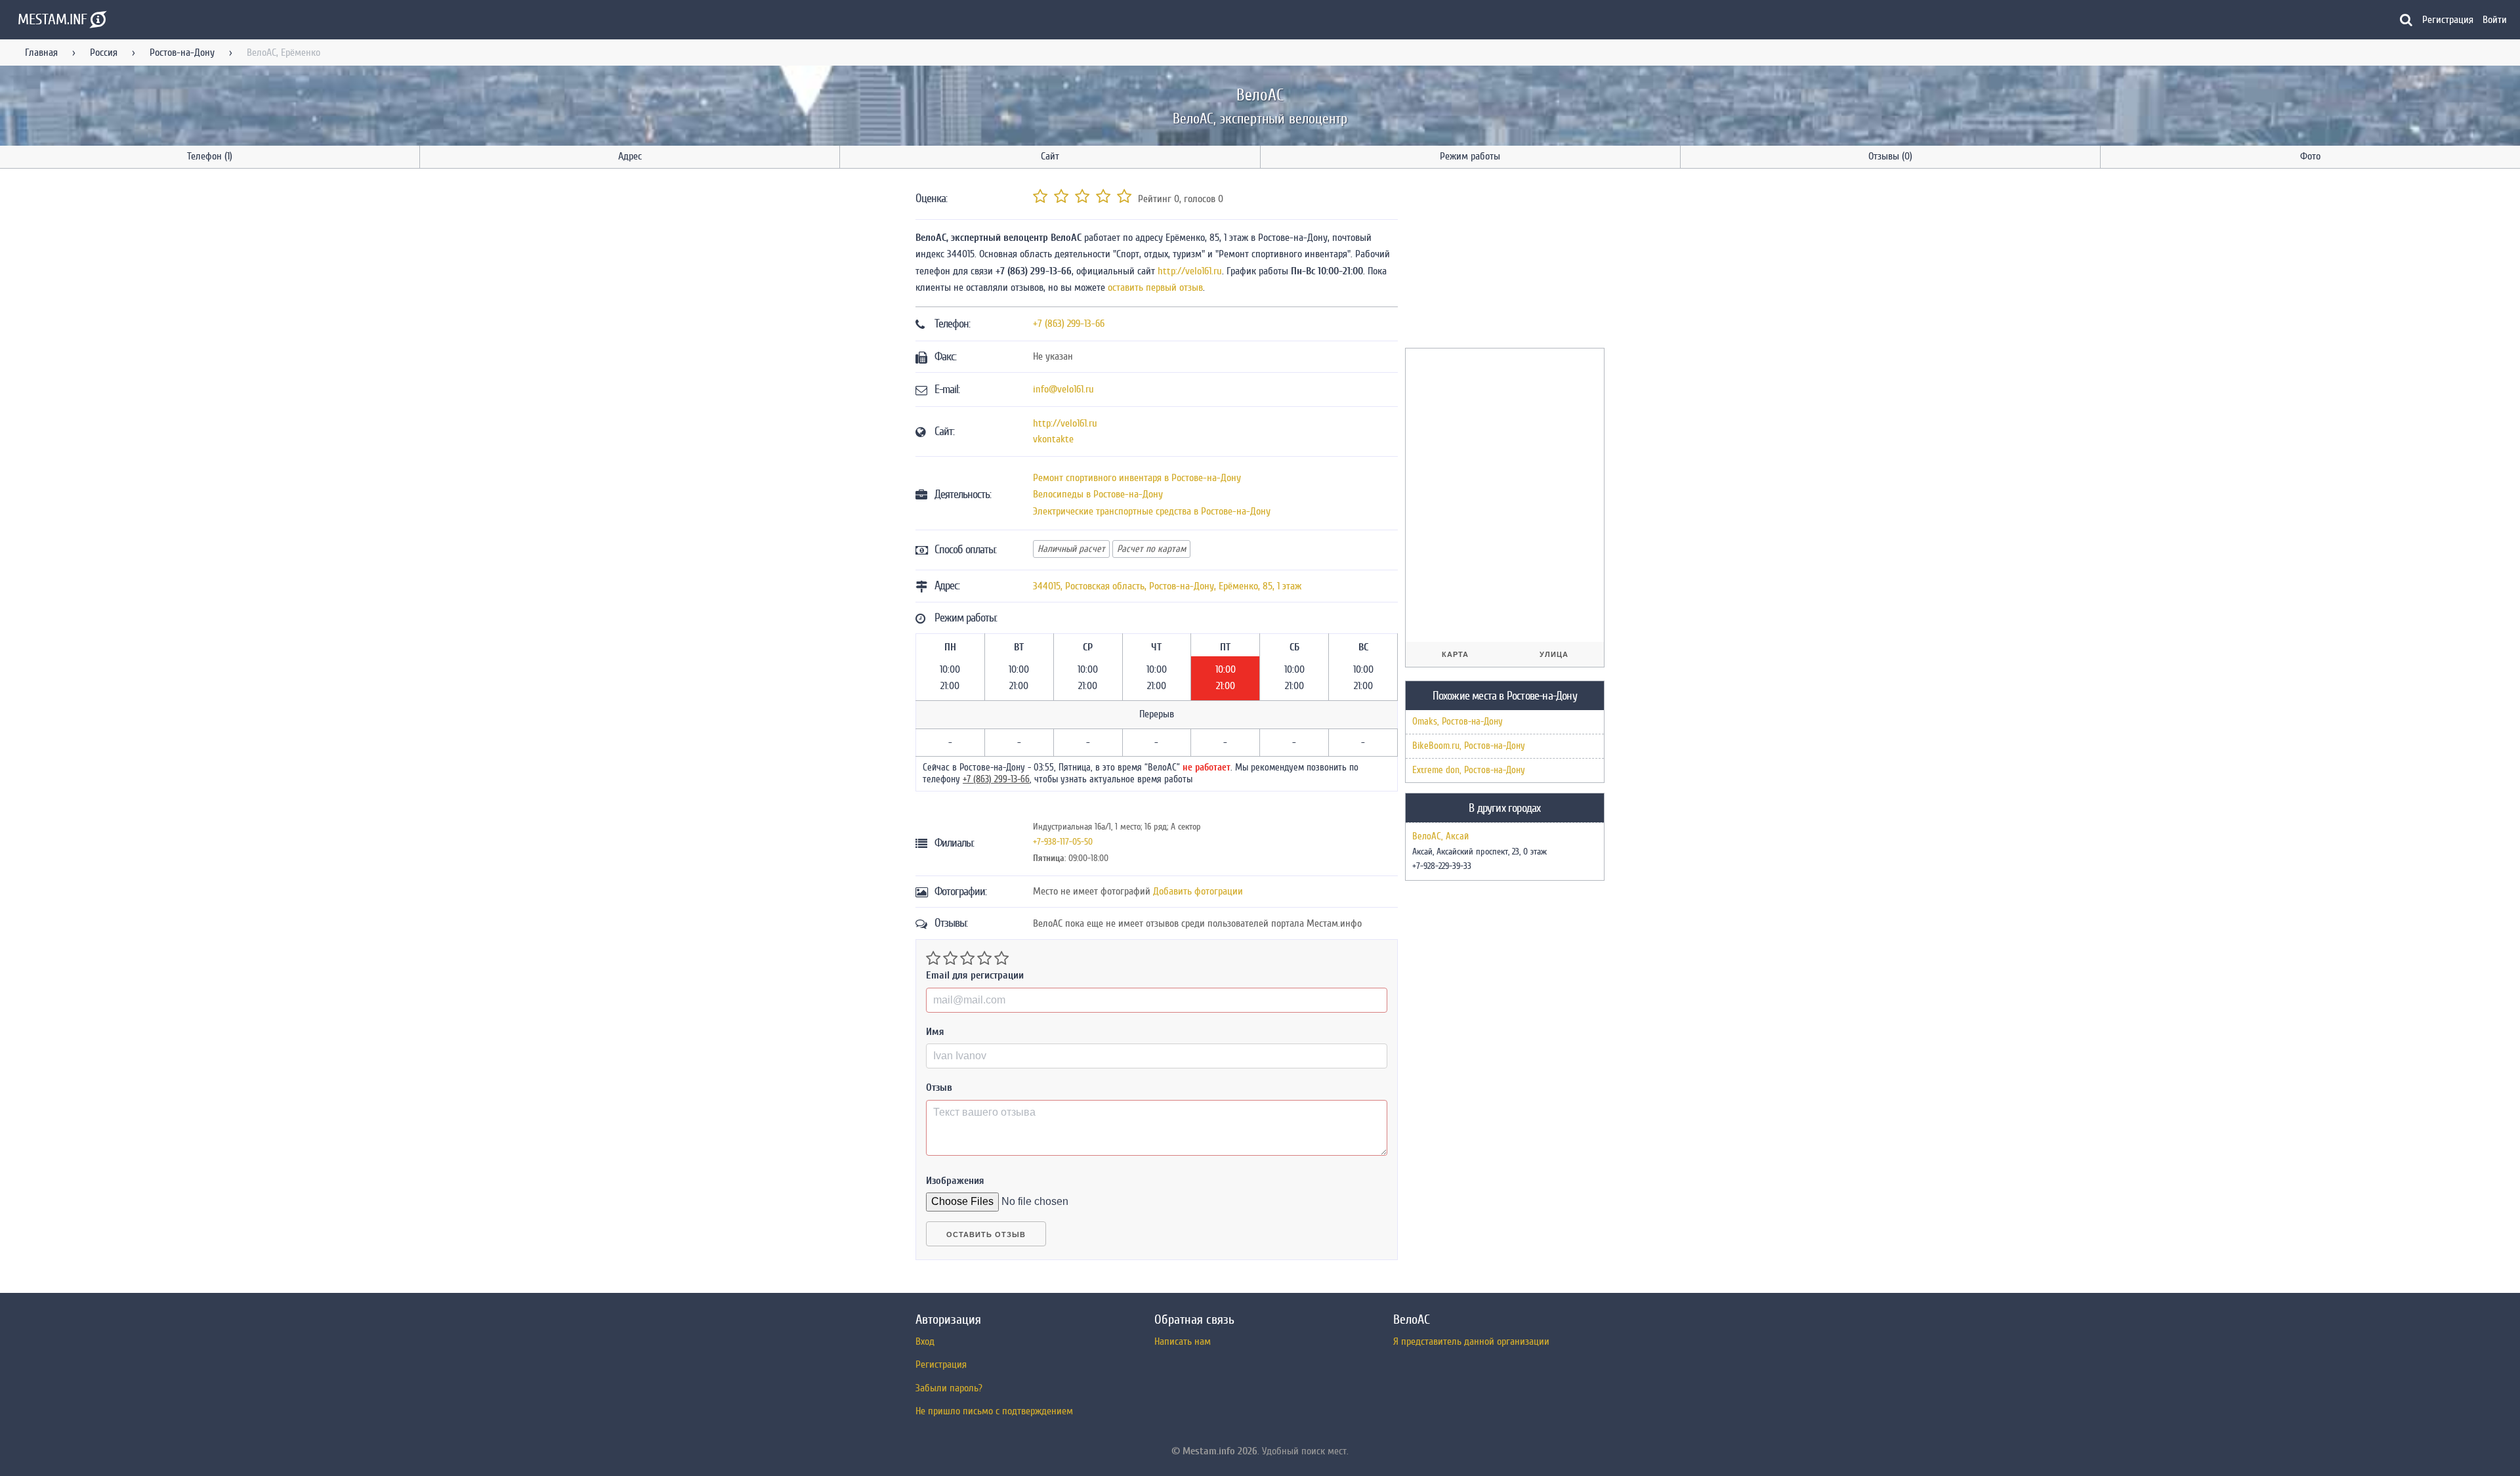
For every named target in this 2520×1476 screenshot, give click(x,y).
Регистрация (2448, 20)
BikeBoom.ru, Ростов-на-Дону (1469, 746)
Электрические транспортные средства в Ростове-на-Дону (1152, 511)
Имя (935, 1032)
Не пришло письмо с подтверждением (994, 1411)
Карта (1455, 654)
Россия (104, 53)
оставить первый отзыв (1155, 287)
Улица (1554, 654)
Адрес (630, 156)
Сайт (1050, 156)
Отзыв (939, 1087)
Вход (925, 1341)
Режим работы (1470, 156)
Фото (2310, 156)
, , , (1167, 586)
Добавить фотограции (1198, 891)
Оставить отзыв (986, 1234)
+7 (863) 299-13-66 (1069, 324)
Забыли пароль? (949, 1388)
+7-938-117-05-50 (1063, 842)
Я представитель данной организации (1471, 1341)
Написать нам (1183, 1341)
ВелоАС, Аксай (1440, 837)
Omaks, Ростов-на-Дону (1458, 722)
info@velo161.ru (1063, 389)
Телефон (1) (210, 156)
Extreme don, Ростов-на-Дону (1469, 770)
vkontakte (1053, 439)
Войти (2495, 20)
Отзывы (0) (1890, 156)
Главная (41, 53)
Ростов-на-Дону (182, 53)
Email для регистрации (975, 975)
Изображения (955, 1181)
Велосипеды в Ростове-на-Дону (1098, 494)
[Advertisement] (1503, 261)
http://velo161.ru (1190, 271)
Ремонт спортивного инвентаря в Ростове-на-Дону (1137, 478)
